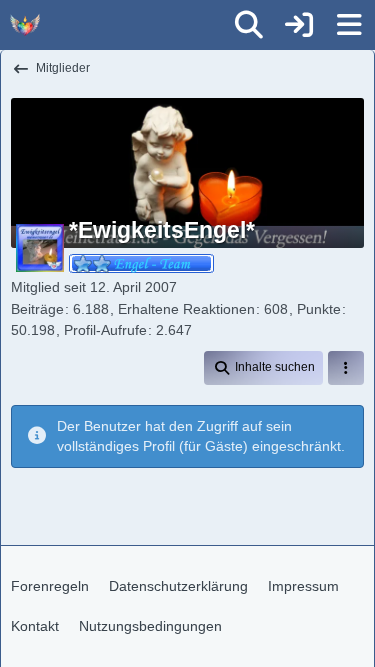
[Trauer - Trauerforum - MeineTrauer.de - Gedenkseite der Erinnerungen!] (25, 25)
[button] (263, 368)
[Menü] (349, 25)
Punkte (319, 309)
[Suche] (249, 25)
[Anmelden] (299, 25)
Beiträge (37, 309)
